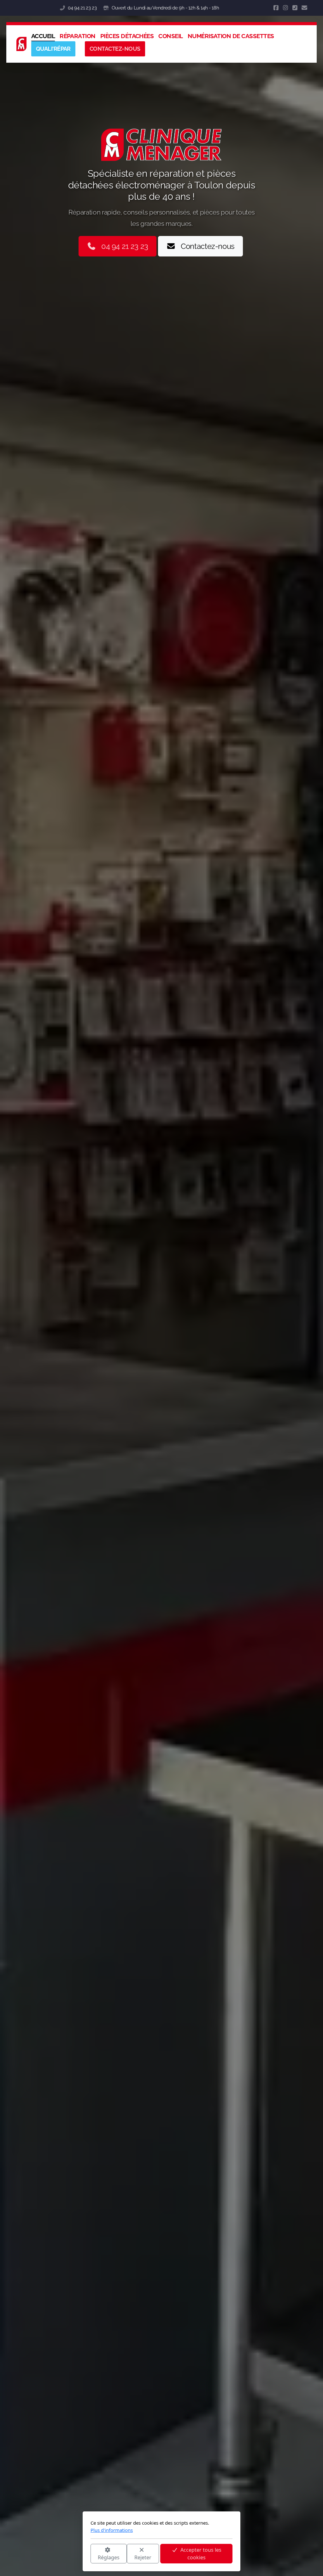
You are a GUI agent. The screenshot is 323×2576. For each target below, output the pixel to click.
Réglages (109, 2557)
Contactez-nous (208, 246)
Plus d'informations (112, 2530)
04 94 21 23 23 (82, 8)
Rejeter (143, 2557)
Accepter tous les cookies (201, 2554)
